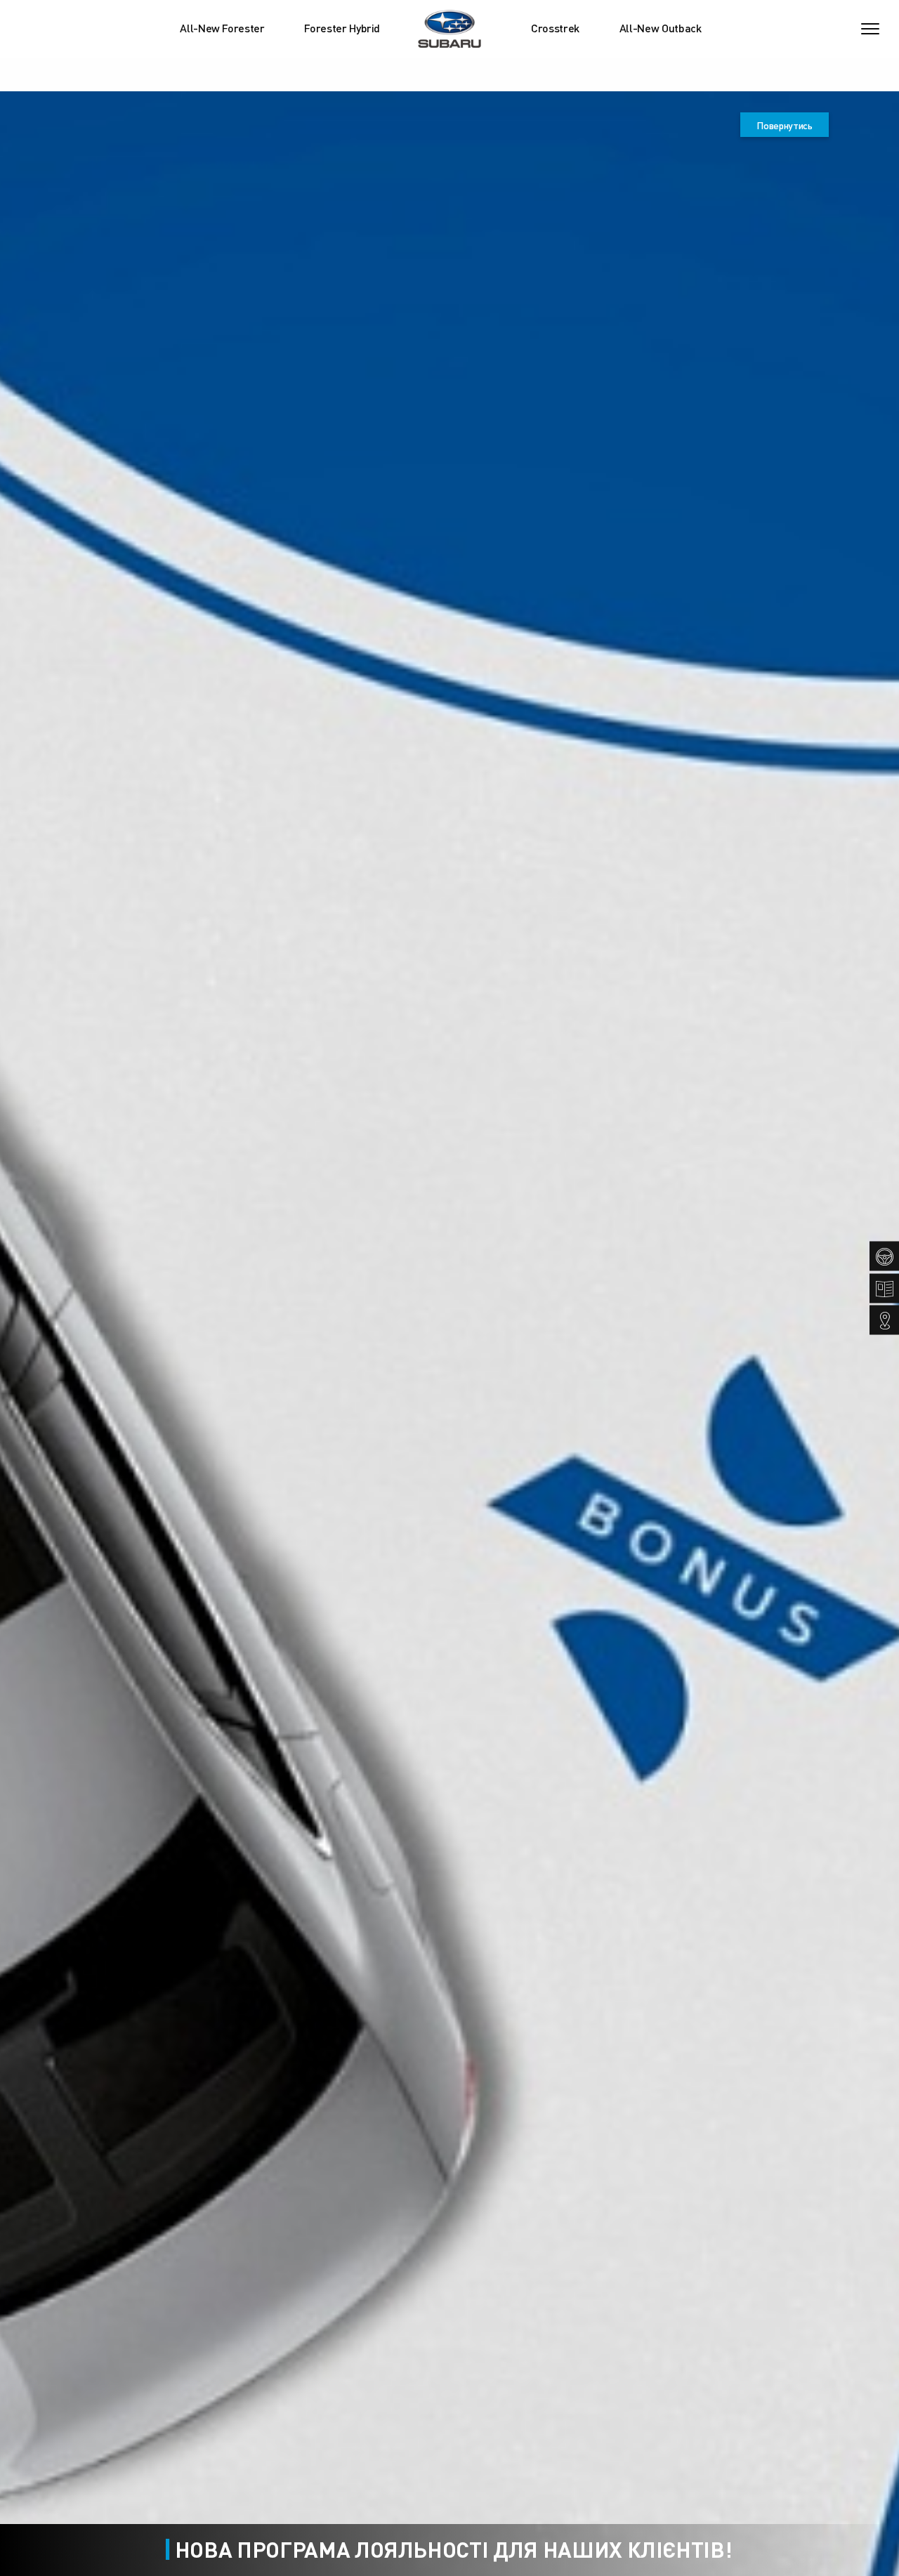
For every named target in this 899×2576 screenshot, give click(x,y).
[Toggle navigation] (870, 29)
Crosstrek (555, 28)
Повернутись (784, 125)
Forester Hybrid (342, 28)
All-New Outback (661, 28)
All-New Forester (222, 28)
